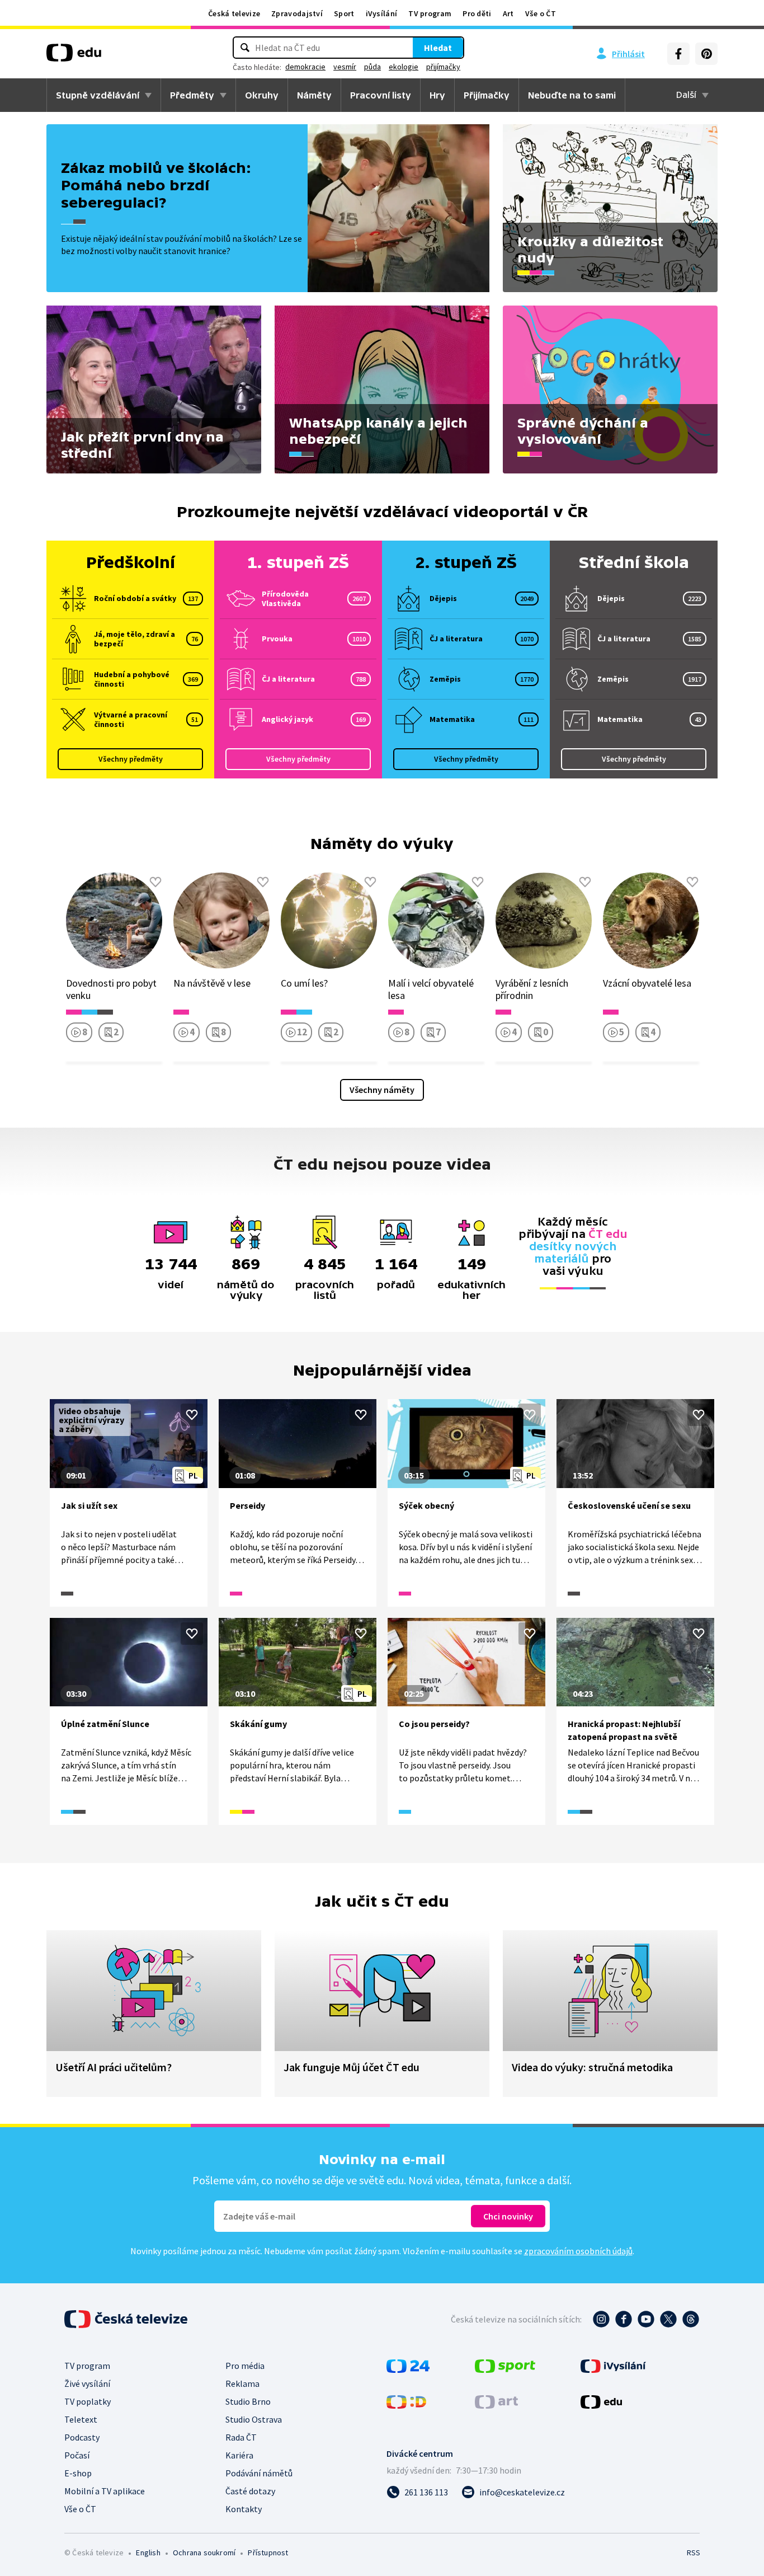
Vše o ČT (541, 13)
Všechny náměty (382, 1090)
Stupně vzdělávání (98, 95)
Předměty (192, 95)
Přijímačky (487, 95)
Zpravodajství (297, 13)
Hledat (438, 48)
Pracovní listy (381, 95)
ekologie (404, 67)
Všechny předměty (131, 759)
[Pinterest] (706, 54)
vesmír (345, 67)
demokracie (305, 67)
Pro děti (477, 13)
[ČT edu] (74, 57)
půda (372, 67)
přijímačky (443, 67)
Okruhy (262, 95)
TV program (430, 13)
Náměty (314, 95)
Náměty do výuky (382, 843)
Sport (344, 13)
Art (508, 13)
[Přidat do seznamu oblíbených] (155, 882)
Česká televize (234, 13)
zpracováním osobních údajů (578, 2251)
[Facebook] (678, 54)
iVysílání (382, 13)
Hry (437, 95)
